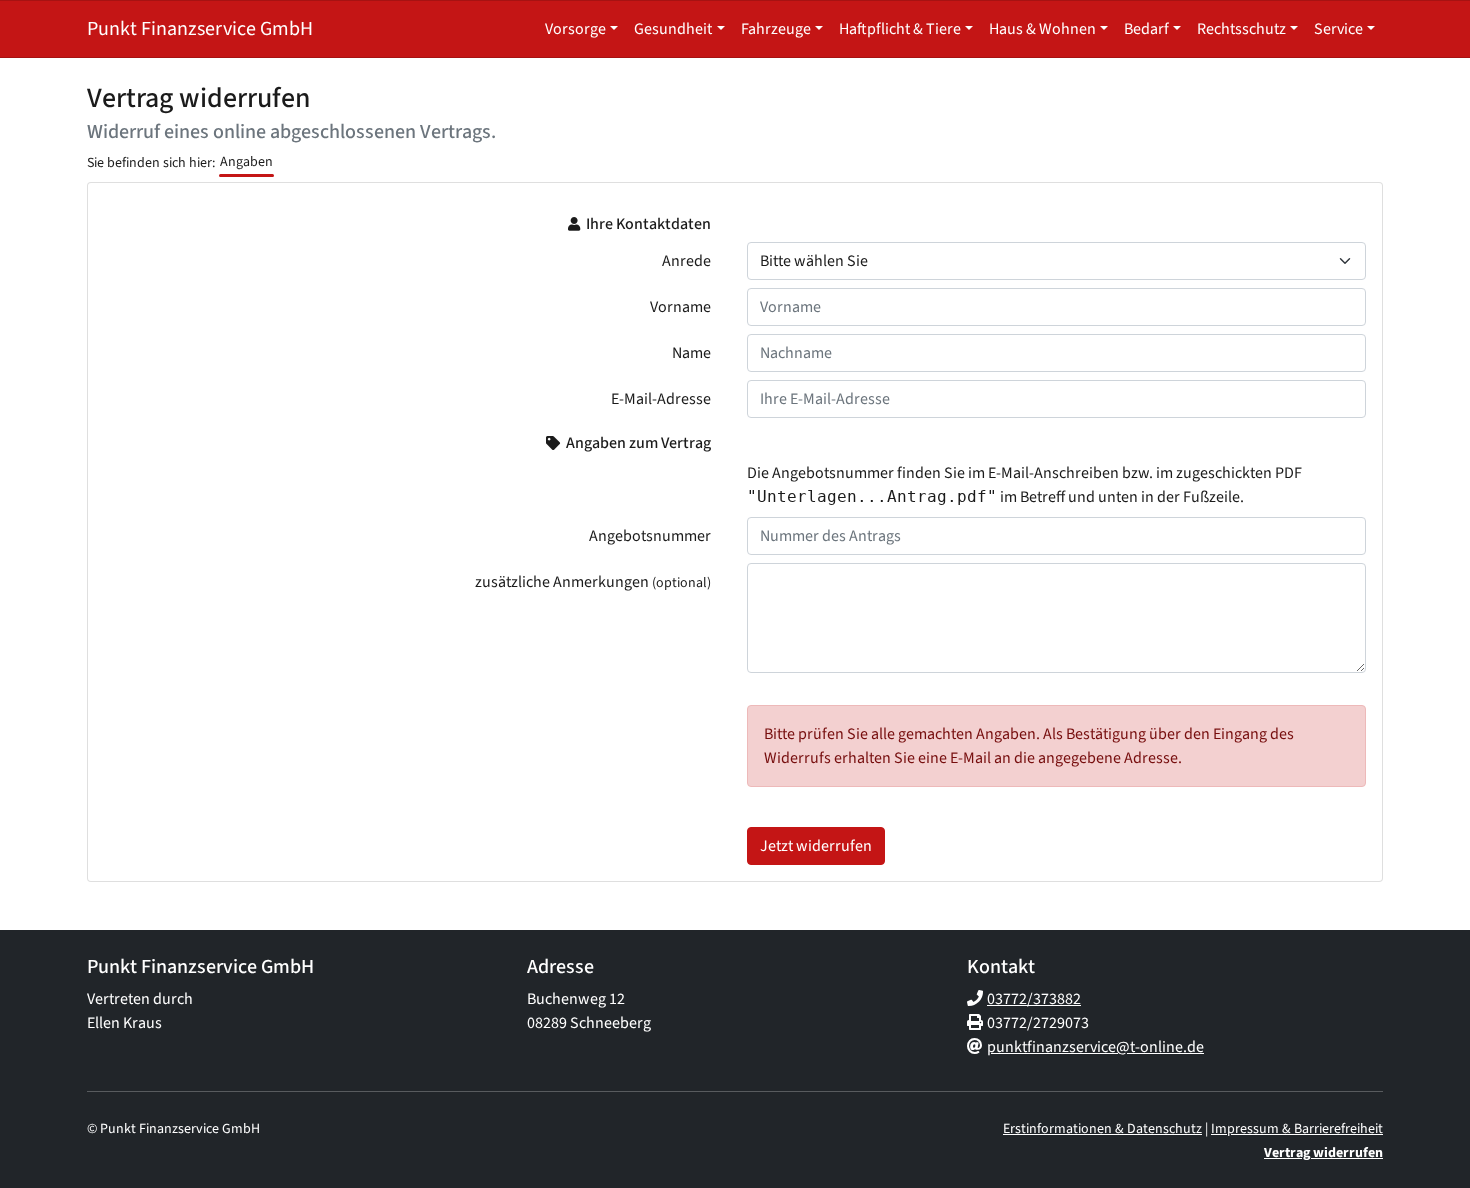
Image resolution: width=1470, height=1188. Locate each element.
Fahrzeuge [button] (776, 29)
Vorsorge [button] (575, 29)
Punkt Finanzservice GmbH (200, 29)
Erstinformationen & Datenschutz (1102, 1129)
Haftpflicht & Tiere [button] (900, 29)
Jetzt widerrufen (816, 846)
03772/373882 (1034, 999)
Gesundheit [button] (673, 29)
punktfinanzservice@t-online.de (1095, 1047)
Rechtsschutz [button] (1241, 29)
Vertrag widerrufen (1323, 1153)
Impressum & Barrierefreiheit (1297, 1129)
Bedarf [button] (1146, 29)
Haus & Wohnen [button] (1042, 29)
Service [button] (1338, 29)
